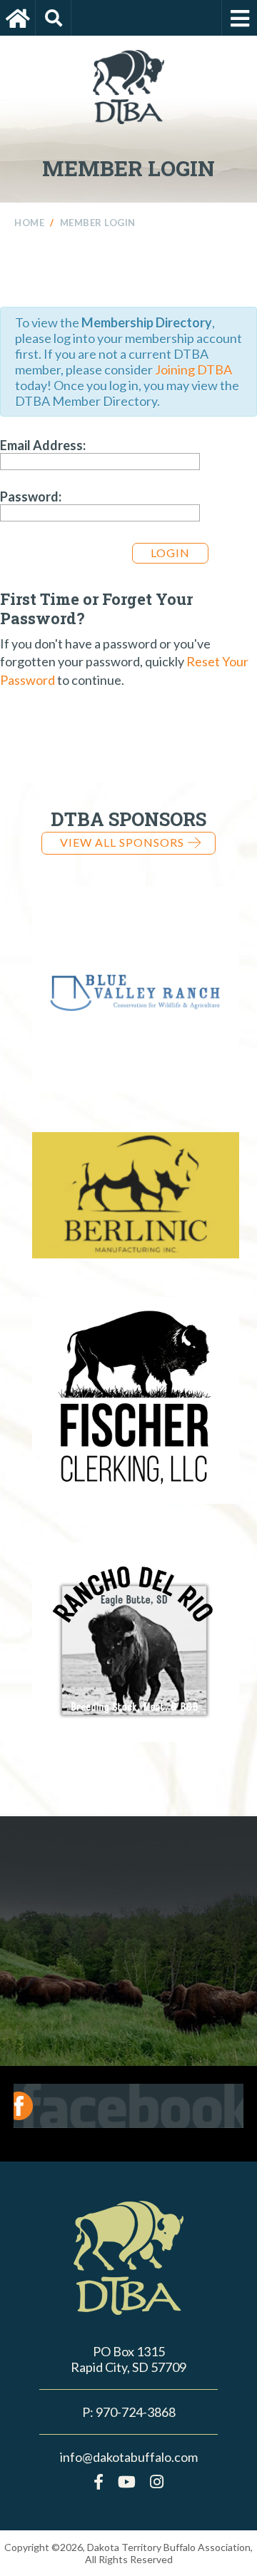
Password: (31, 497)
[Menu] (239, 18)
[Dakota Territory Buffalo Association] (18, 18)
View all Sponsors (122, 842)
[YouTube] (127, 2481)
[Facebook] (99, 2481)
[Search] (54, 18)
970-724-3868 (136, 2412)
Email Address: (43, 445)
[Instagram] (157, 2481)
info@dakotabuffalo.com (129, 2457)
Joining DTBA (193, 370)
